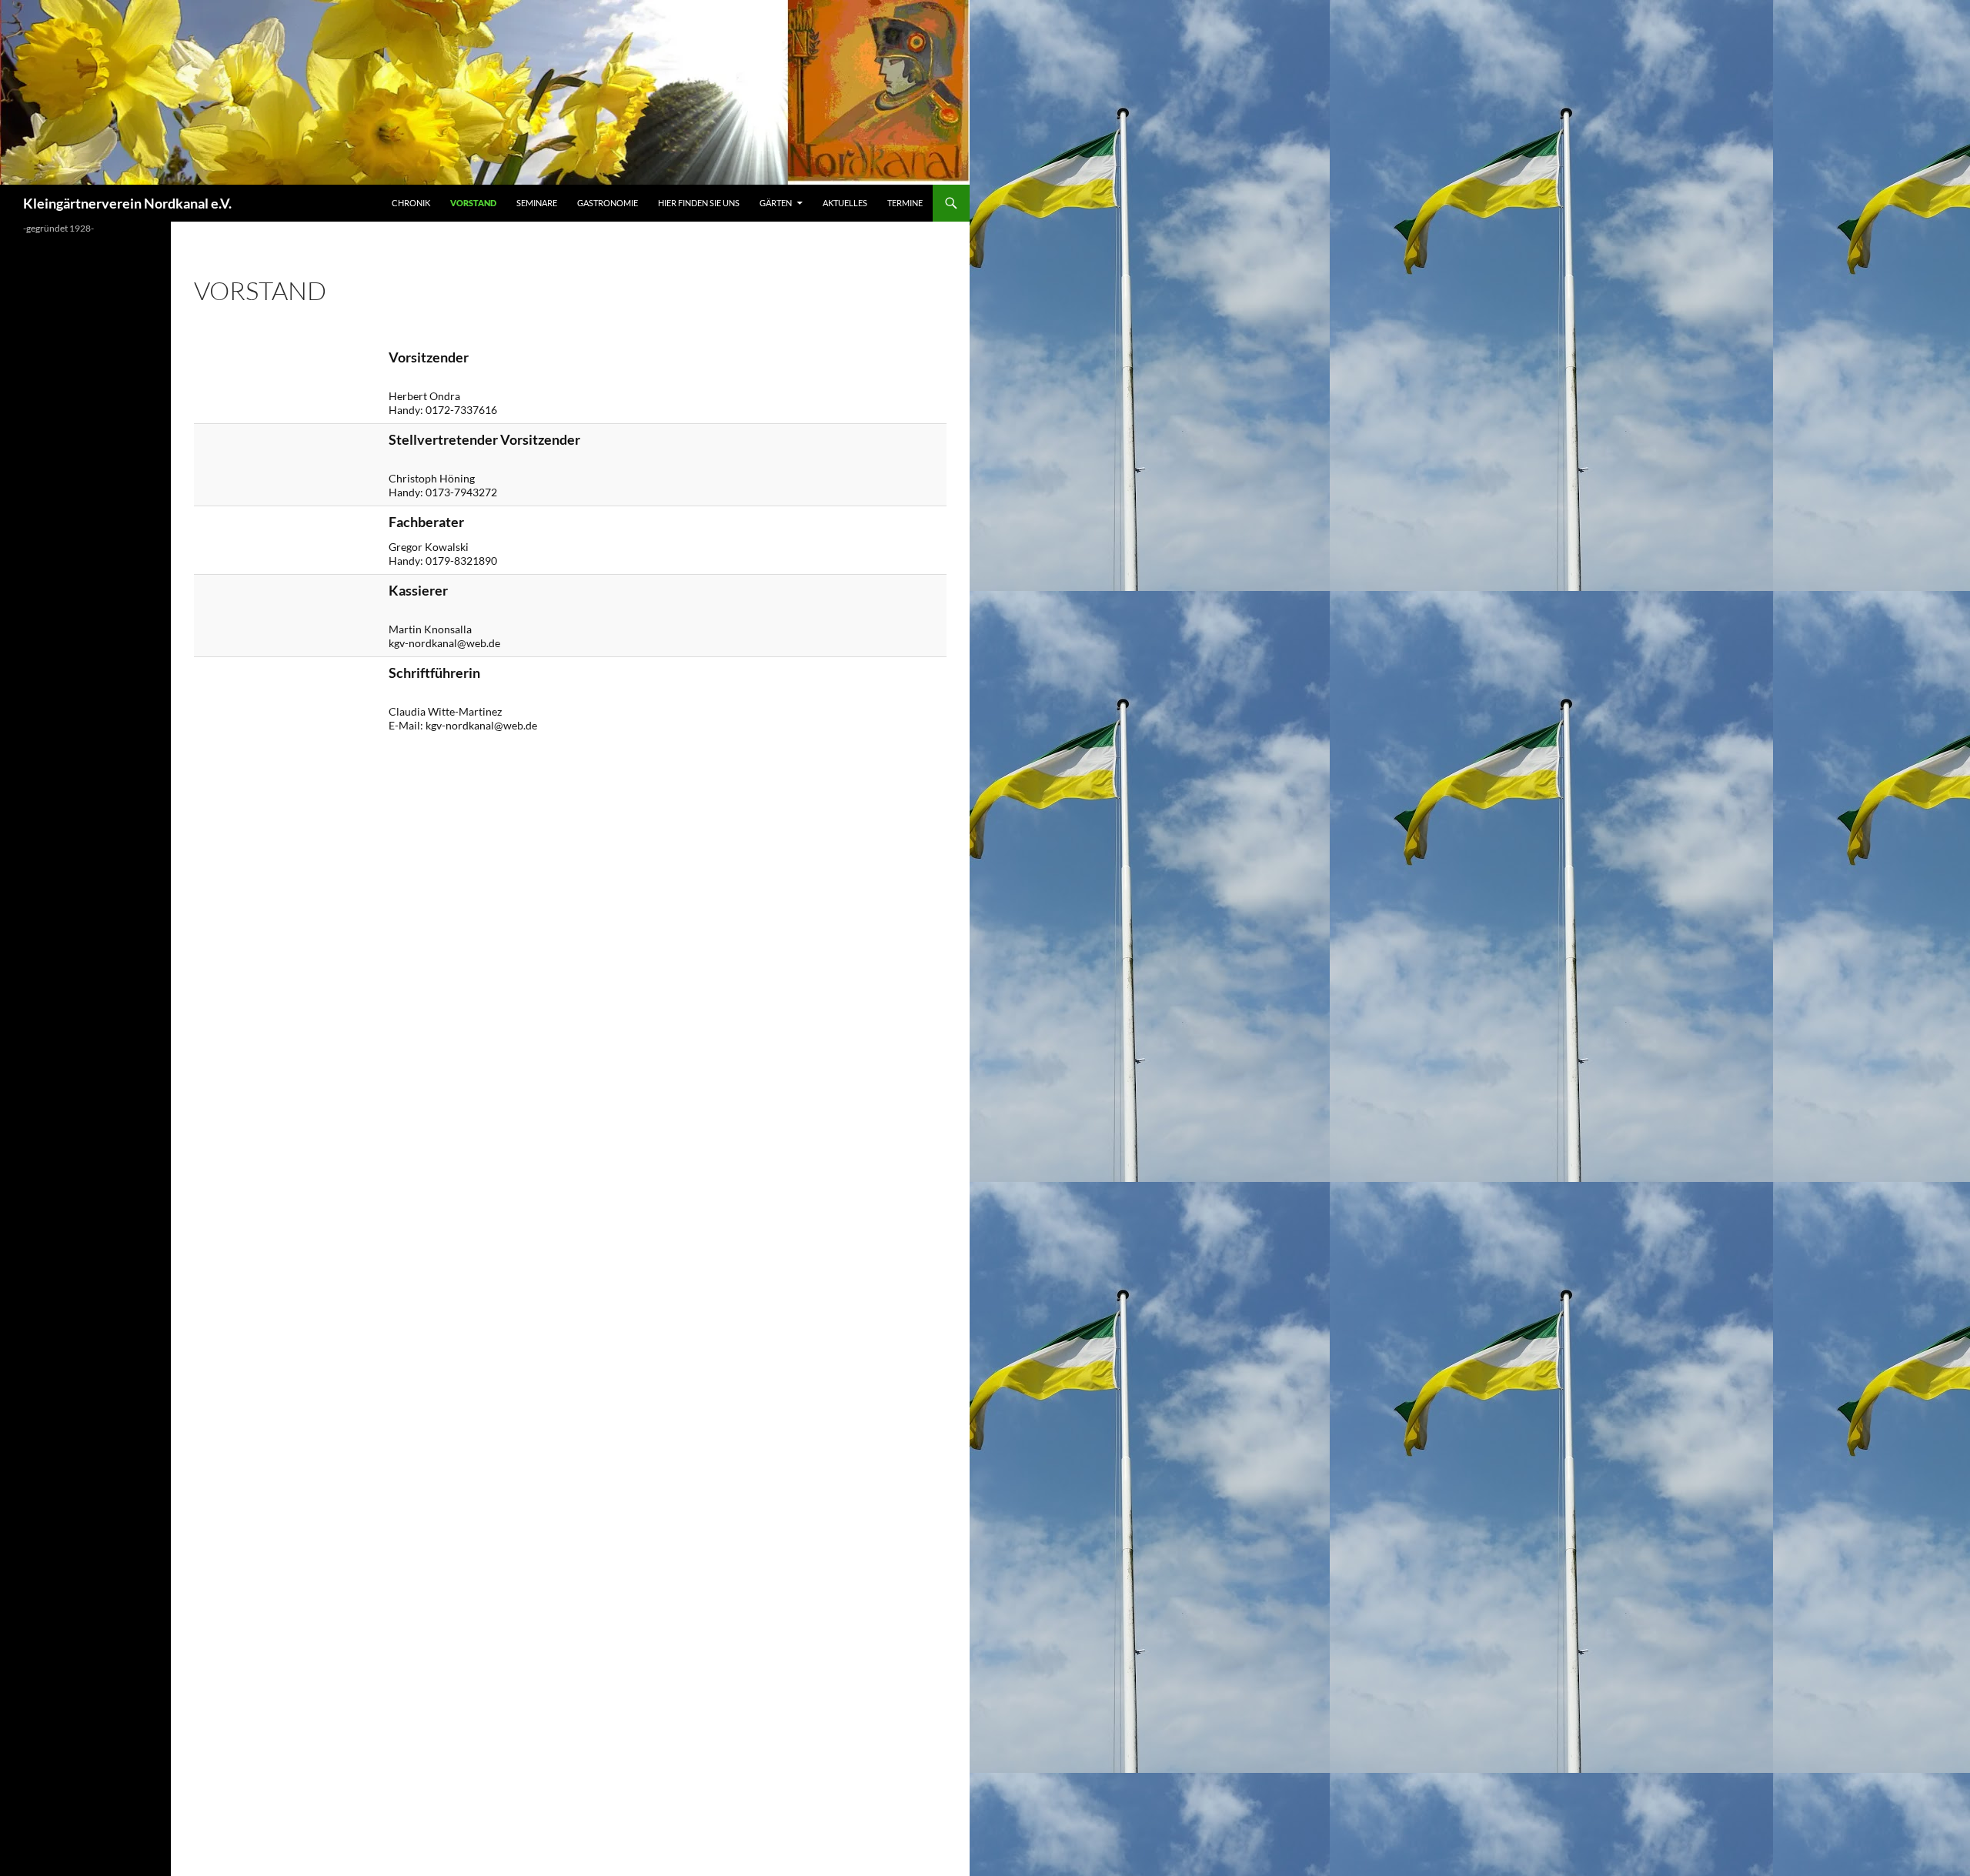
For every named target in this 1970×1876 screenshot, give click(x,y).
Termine (905, 203)
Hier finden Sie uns (699, 203)
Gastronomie (608, 203)
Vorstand (473, 203)
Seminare (537, 203)
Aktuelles (845, 203)
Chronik (411, 203)
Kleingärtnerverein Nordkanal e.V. (127, 203)
